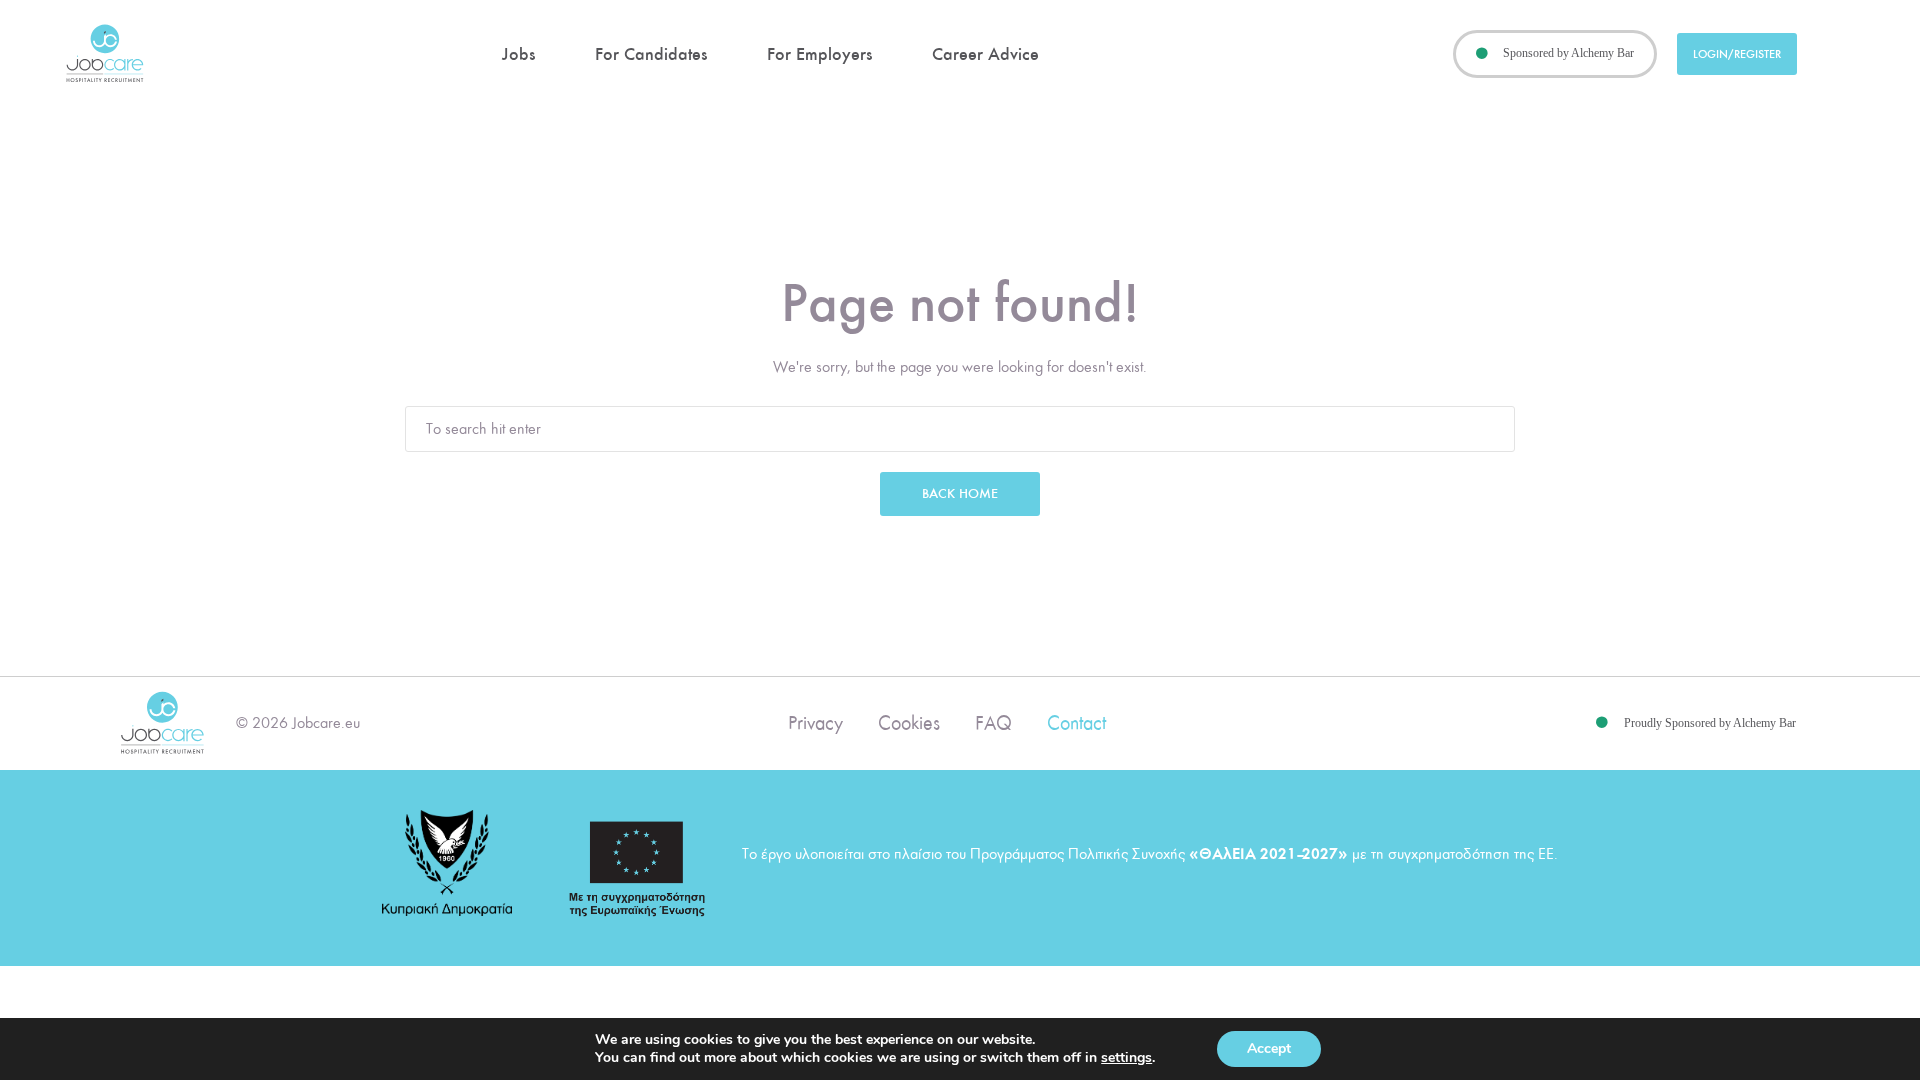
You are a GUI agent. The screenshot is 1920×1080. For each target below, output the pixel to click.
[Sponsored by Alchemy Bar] (1482, 54)
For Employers (819, 54)
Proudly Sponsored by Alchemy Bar (1710, 723)
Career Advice (985, 54)
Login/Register (1737, 54)
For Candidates (651, 54)
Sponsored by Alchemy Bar (1568, 53)
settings (1126, 1058)
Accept (1269, 1048)
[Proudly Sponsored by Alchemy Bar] (1602, 723)
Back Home (960, 493)
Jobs (518, 54)
